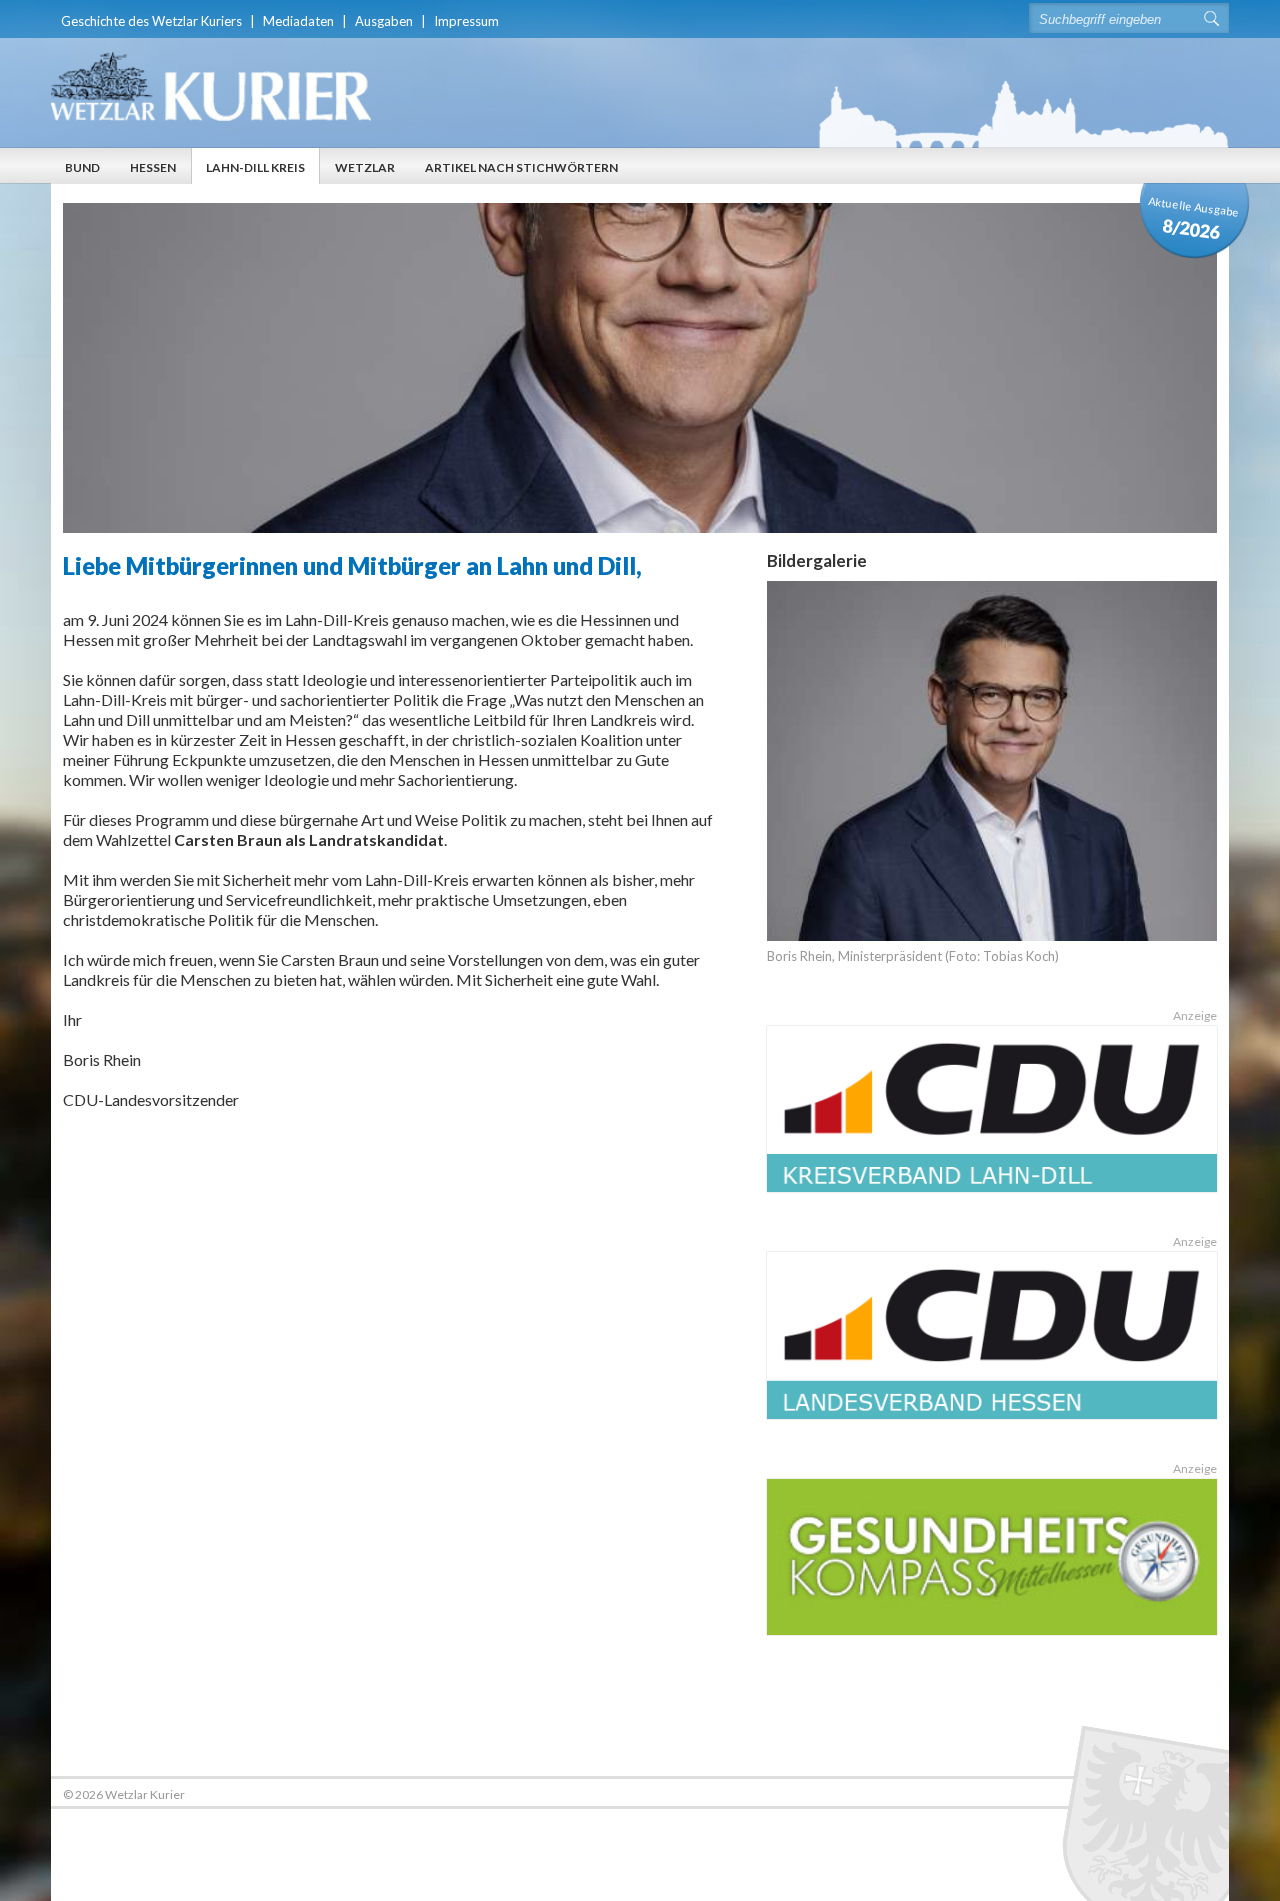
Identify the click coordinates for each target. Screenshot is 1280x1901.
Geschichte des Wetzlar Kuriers (151, 21)
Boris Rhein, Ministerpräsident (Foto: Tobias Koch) (913, 956)
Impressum (466, 21)
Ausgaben (384, 21)
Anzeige (1195, 1015)
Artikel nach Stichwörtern (521, 167)
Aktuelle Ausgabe (1194, 218)
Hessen (153, 167)
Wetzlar (365, 167)
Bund (82, 167)
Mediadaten (298, 21)
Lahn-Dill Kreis (255, 167)
